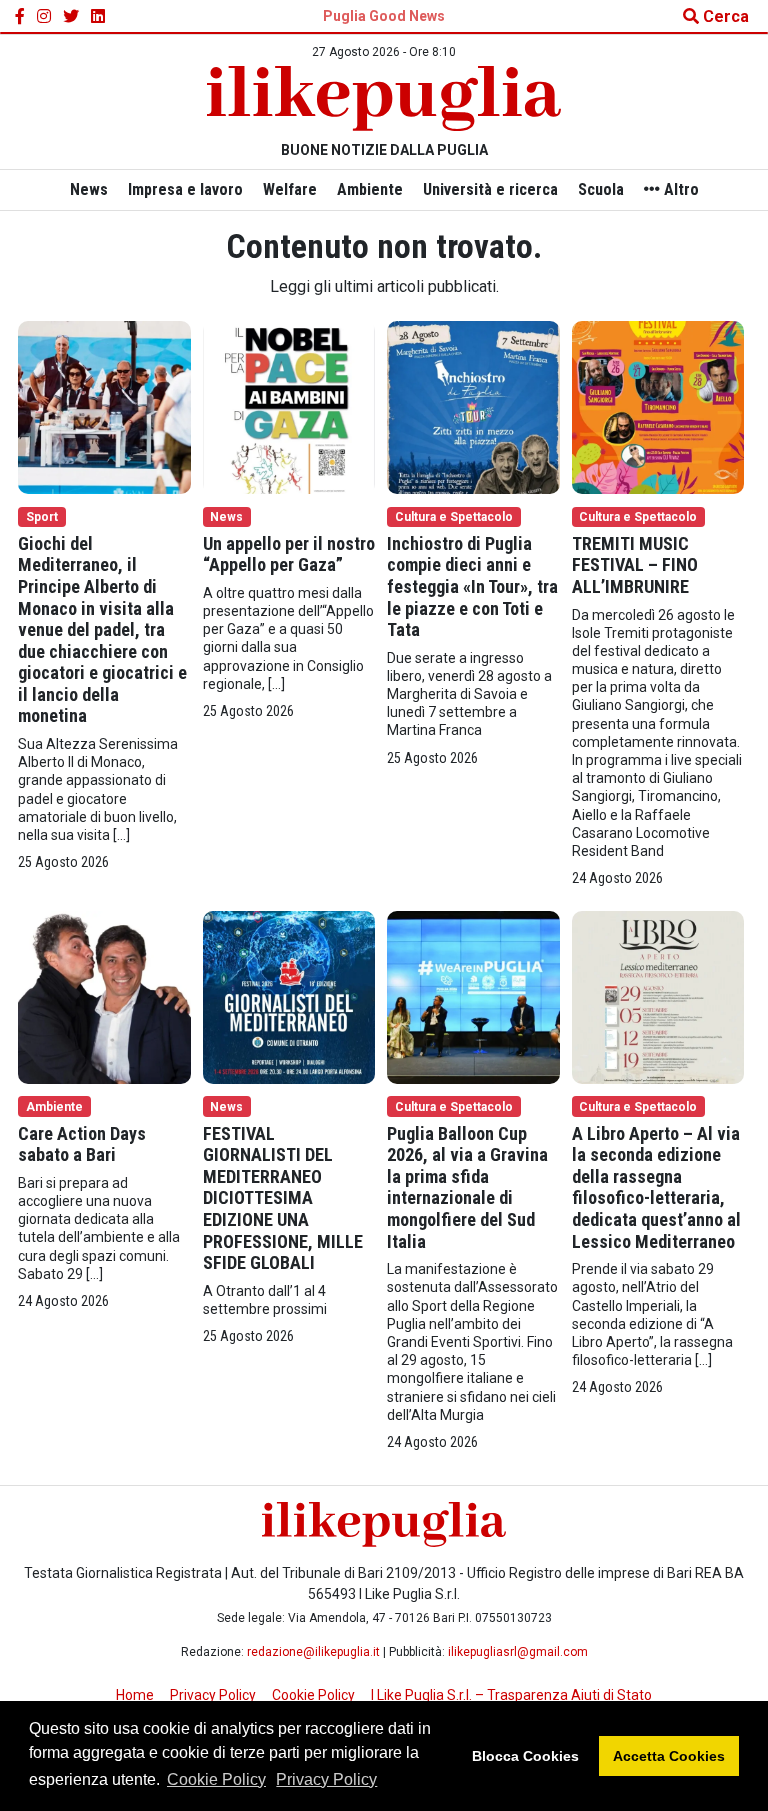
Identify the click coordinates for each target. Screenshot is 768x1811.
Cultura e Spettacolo (454, 517)
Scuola (601, 189)
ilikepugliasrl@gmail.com (518, 1652)
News (89, 189)
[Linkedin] (98, 17)
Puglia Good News (384, 16)
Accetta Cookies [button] (669, 1756)
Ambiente (370, 189)
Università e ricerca (490, 189)
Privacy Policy (326, 1779)
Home (135, 1695)
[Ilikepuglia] (384, 98)
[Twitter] (71, 17)
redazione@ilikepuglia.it (313, 1652)
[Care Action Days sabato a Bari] (104, 996)
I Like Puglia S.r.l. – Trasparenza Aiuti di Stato (511, 1695)
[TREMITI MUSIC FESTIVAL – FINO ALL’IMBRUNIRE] (658, 406)
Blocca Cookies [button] (525, 1756)
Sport (42, 517)
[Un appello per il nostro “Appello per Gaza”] (289, 406)
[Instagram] (44, 17)
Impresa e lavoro (185, 189)
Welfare (290, 189)
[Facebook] (20, 17)
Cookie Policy (216, 1779)
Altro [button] (679, 189)
